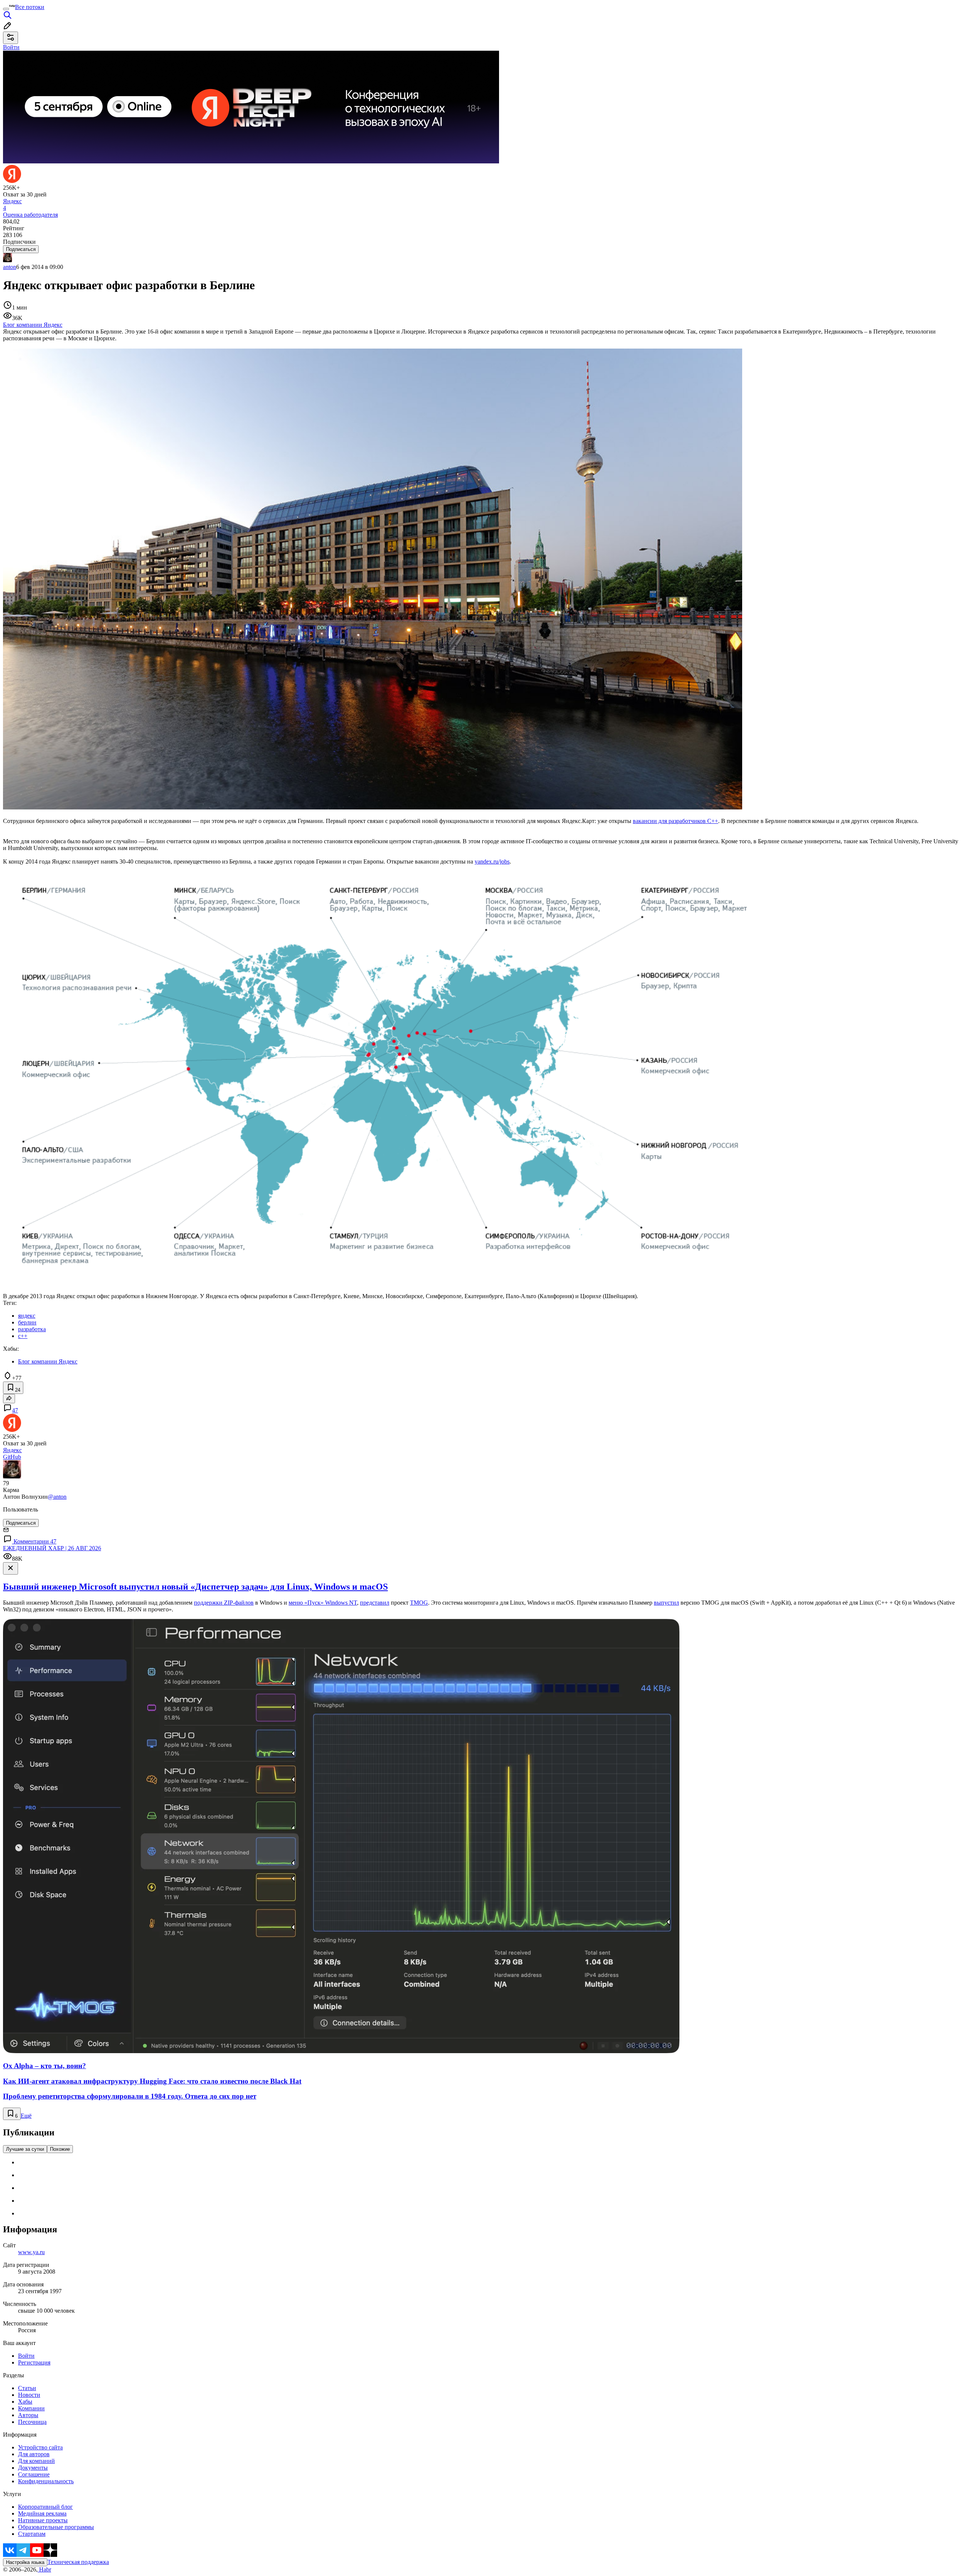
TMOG (419, 1603)
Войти (26, 2356)
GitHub (12, 1457)
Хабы (25, 2402)
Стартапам (32, 2534)
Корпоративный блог (45, 2507)
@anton (57, 1497)
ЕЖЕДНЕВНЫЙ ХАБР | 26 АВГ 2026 (52, 1548)
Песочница (32, 2422)
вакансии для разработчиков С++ (675, 821)
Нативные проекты (43, 2520)
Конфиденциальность (46, 2481)
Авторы (28, 2415)
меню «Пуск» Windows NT (323, 1603)
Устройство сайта (40, 2447)
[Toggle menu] (6, 9)
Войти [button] (11, 47)
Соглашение (34, 2474)
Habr (44, 2569)
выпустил (666, 1603)
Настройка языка (25, 2562)
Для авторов (34, 2454)
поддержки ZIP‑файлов (224, 1603)
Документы (33, 2468)
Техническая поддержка (78, 2562)
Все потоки (30, 7)
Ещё (26, 2116)
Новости (29, 2395)
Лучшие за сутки (25, 2149)
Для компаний (36, 2461)
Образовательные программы (56, 2527)
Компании (31, 2408)
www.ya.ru (31, 2252)
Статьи (27, 2388)
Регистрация (34, 2362)
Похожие (60, 2149)
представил (375, 1603)
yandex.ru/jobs (492, 861)
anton (10, 267)
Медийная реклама (42, 2513)
